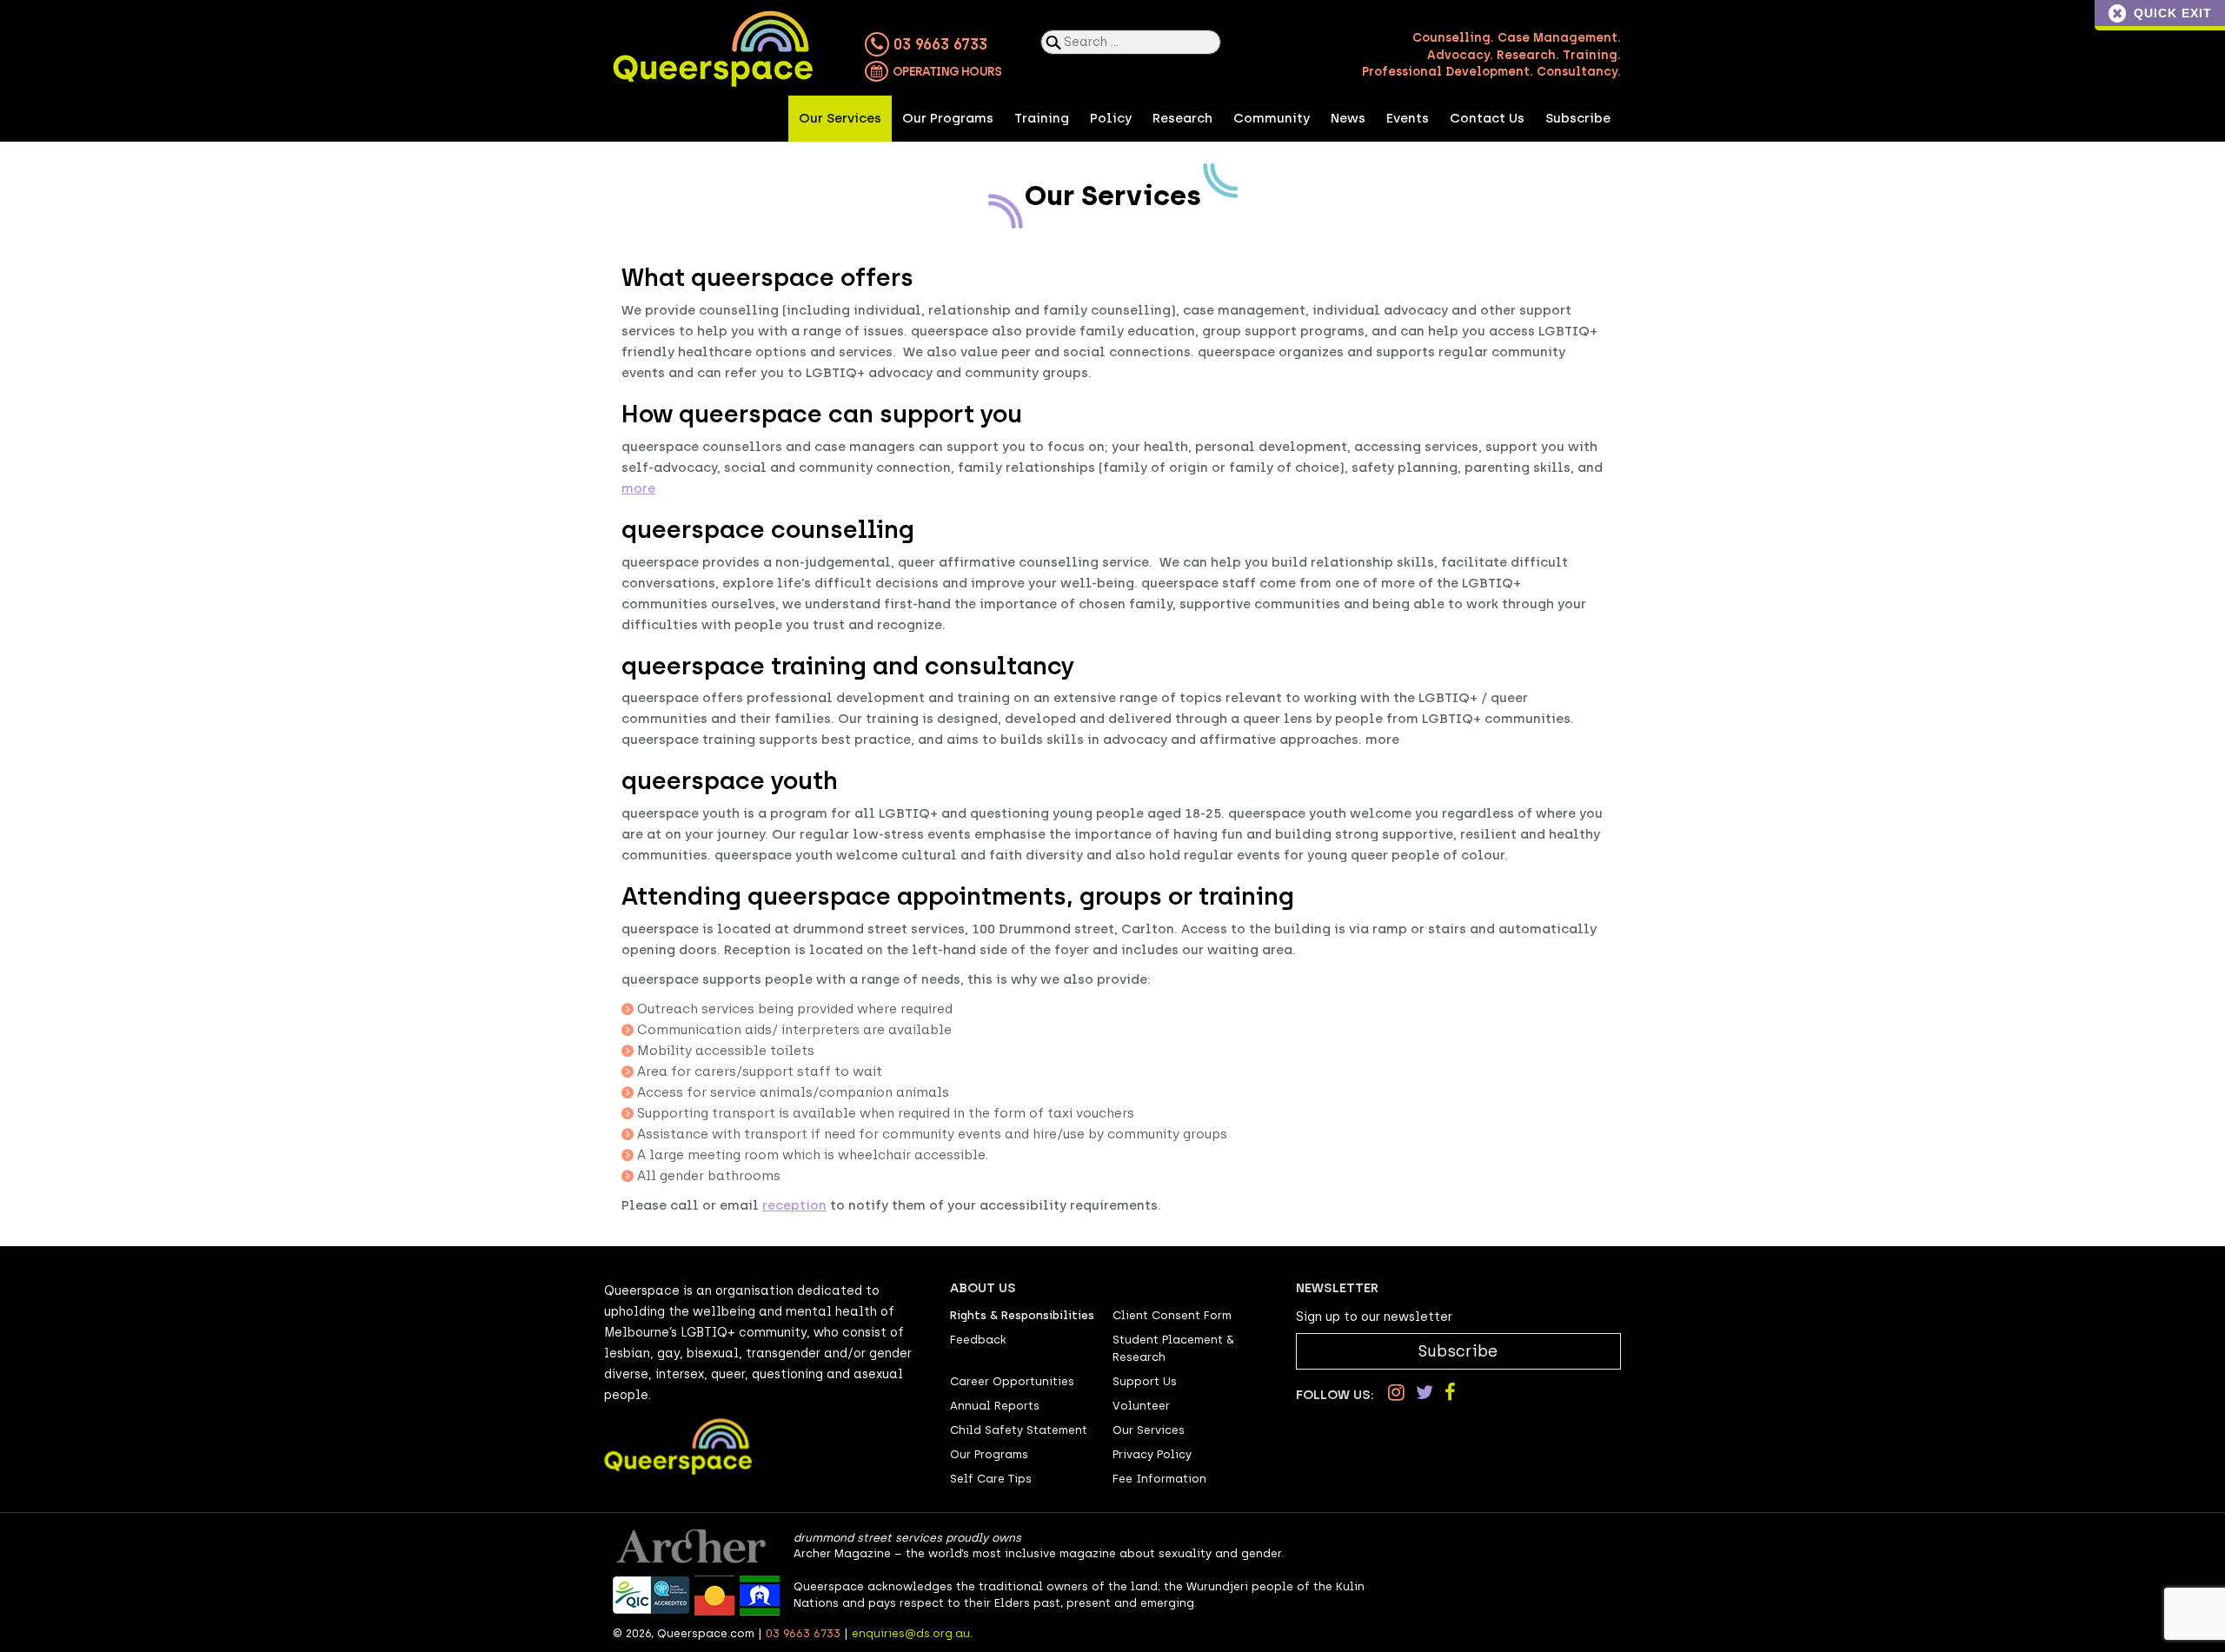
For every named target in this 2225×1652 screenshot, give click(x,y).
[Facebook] (1450, 1393)
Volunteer (1141, 1406)
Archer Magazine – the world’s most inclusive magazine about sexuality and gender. (1039, 1553)
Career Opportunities (1012, 1381)
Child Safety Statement (1019, 1430)
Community (1272, 118)
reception (794, 1205)
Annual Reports (995, 1406)
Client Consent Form (1172, 1315)
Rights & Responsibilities (1022, 1315)
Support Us (1145, 1381)
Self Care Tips (991, 1479)
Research (1182, 118)
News (1348, 118)
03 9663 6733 (938, 44)
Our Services (840, 118)
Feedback (978, 1340)
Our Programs (948, 118)
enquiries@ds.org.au (911, 1633)
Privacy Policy (1152, 1454)
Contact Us (1487, 118)
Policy (1111, 118)
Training (1042, 118)
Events (1408, 118)
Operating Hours (946, 72)
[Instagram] (1396, 1393)
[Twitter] (1425, 1393)
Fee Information (1159, 1479)
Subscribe (1578, 118)
